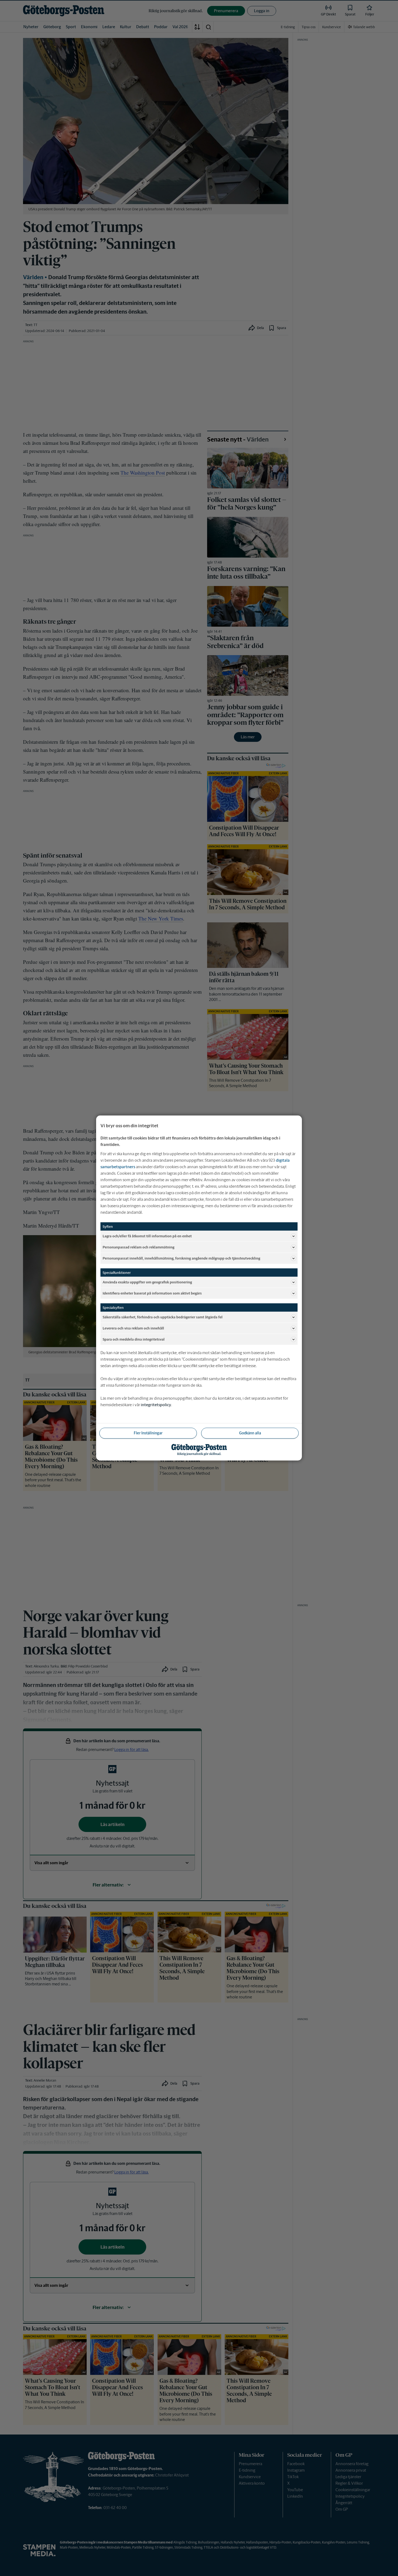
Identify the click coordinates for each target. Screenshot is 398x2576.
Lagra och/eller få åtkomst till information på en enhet (147, 1236)
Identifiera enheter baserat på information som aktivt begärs (152, 1293)
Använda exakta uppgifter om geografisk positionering (147, 1282)
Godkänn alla (250, 1433)
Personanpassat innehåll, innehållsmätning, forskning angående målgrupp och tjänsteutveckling (181, 1258)
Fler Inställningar (148, 1433)
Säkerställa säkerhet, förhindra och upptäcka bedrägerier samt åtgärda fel (163, 1317)
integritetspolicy (156, 1405)
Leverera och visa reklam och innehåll (133, 1328)
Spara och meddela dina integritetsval (134, 1339)
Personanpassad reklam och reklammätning (138, 1247)
